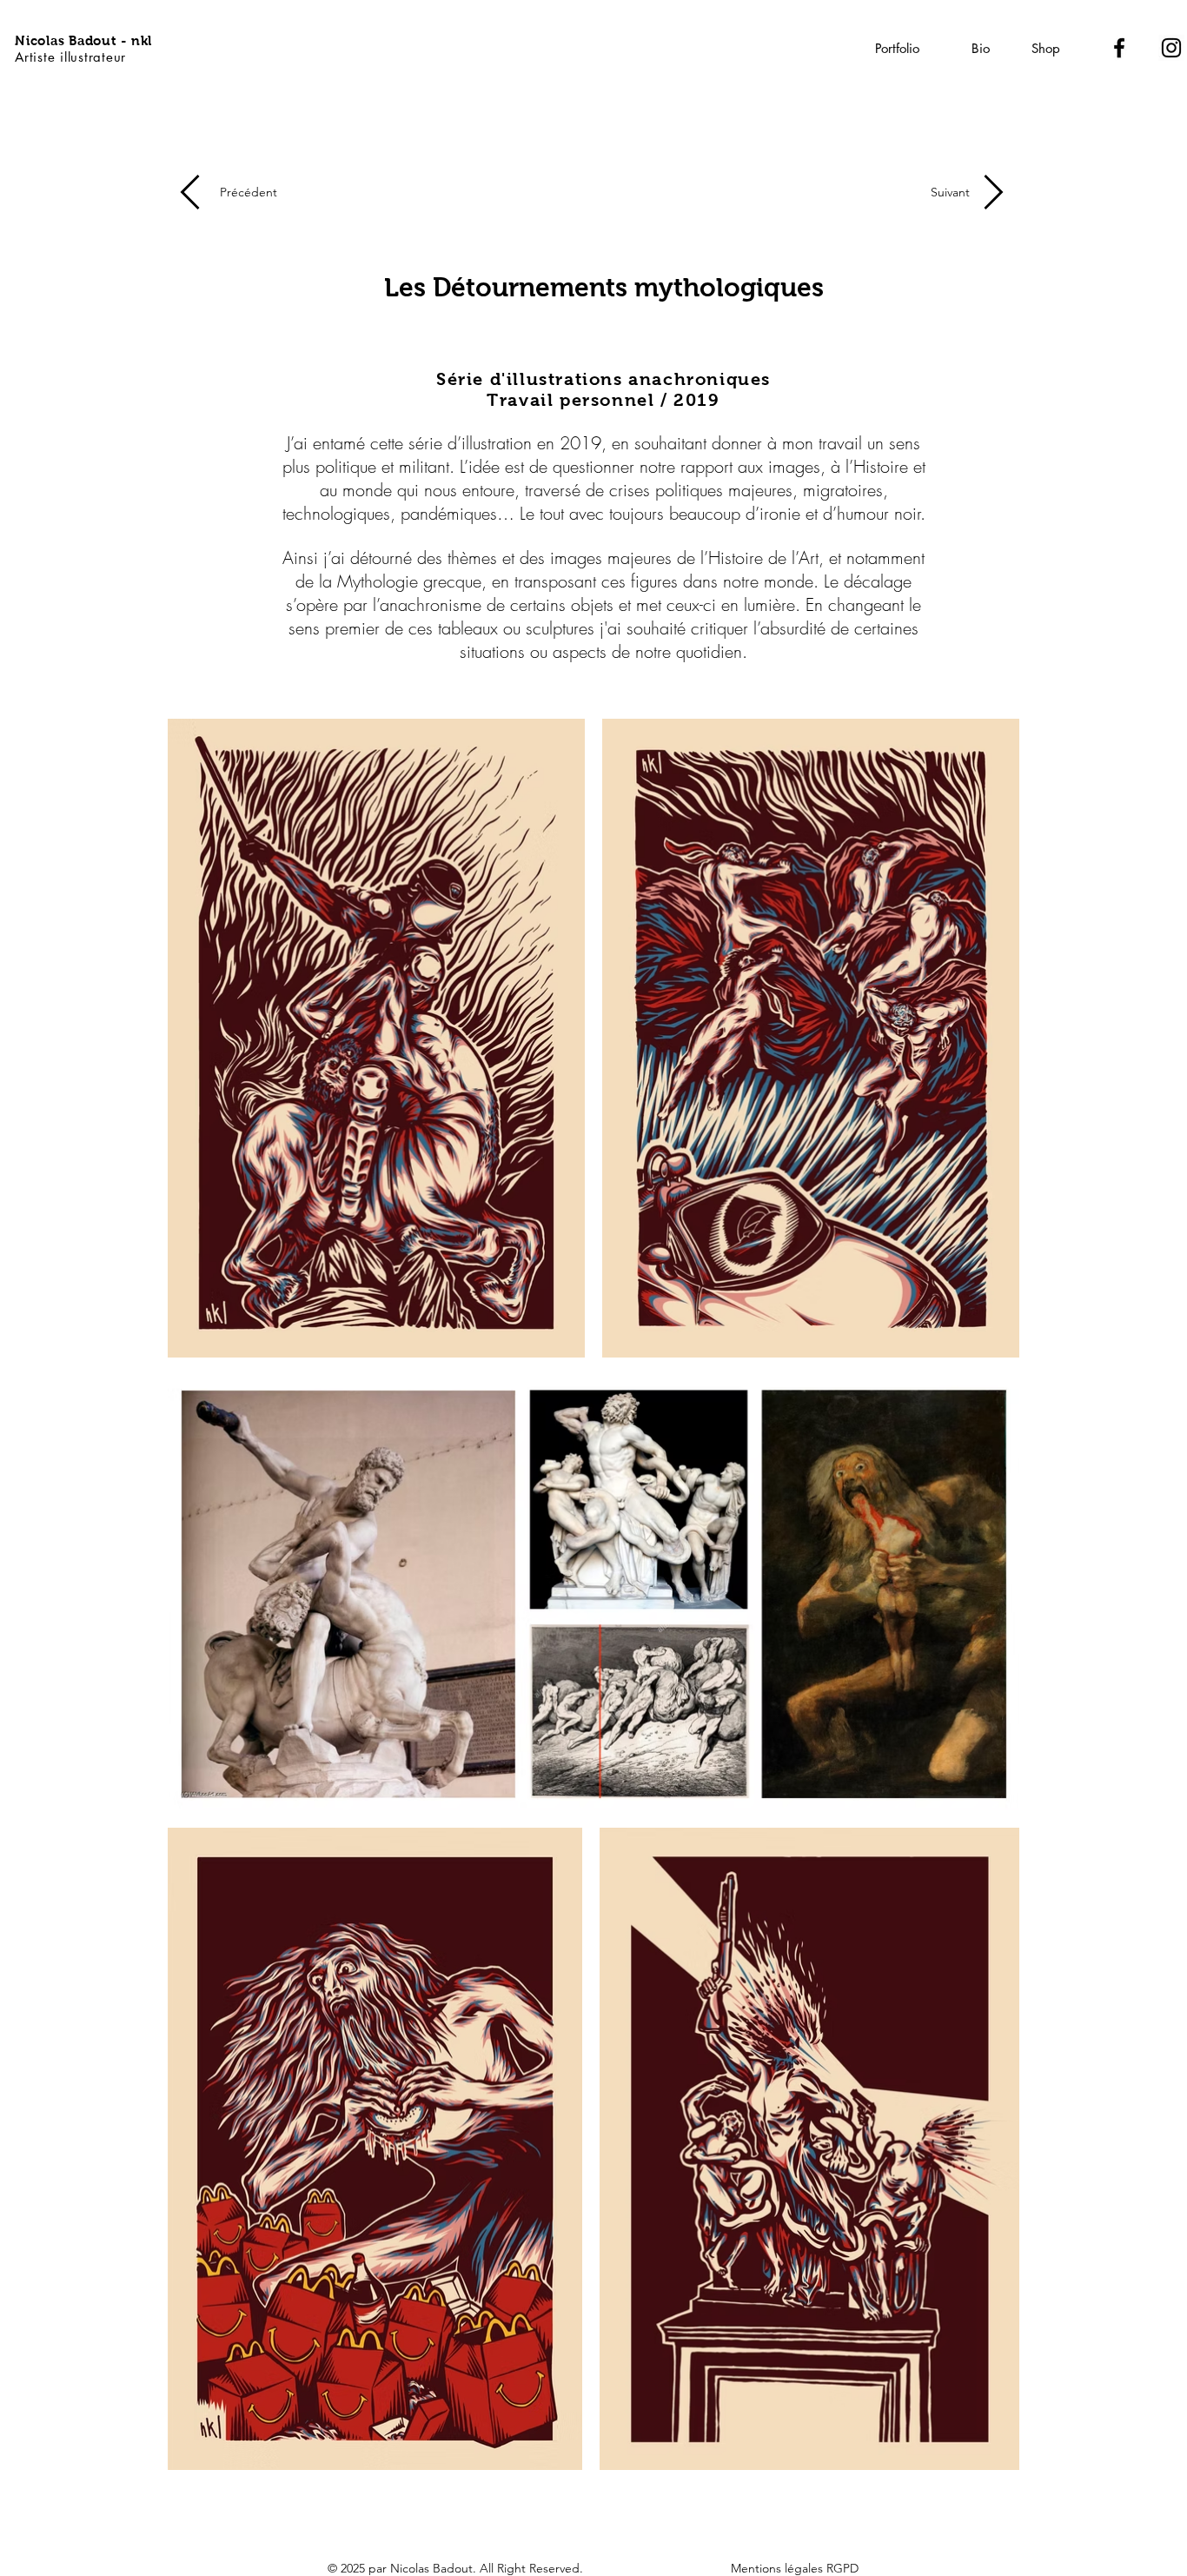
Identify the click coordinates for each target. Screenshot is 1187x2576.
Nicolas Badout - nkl (83, 40)
